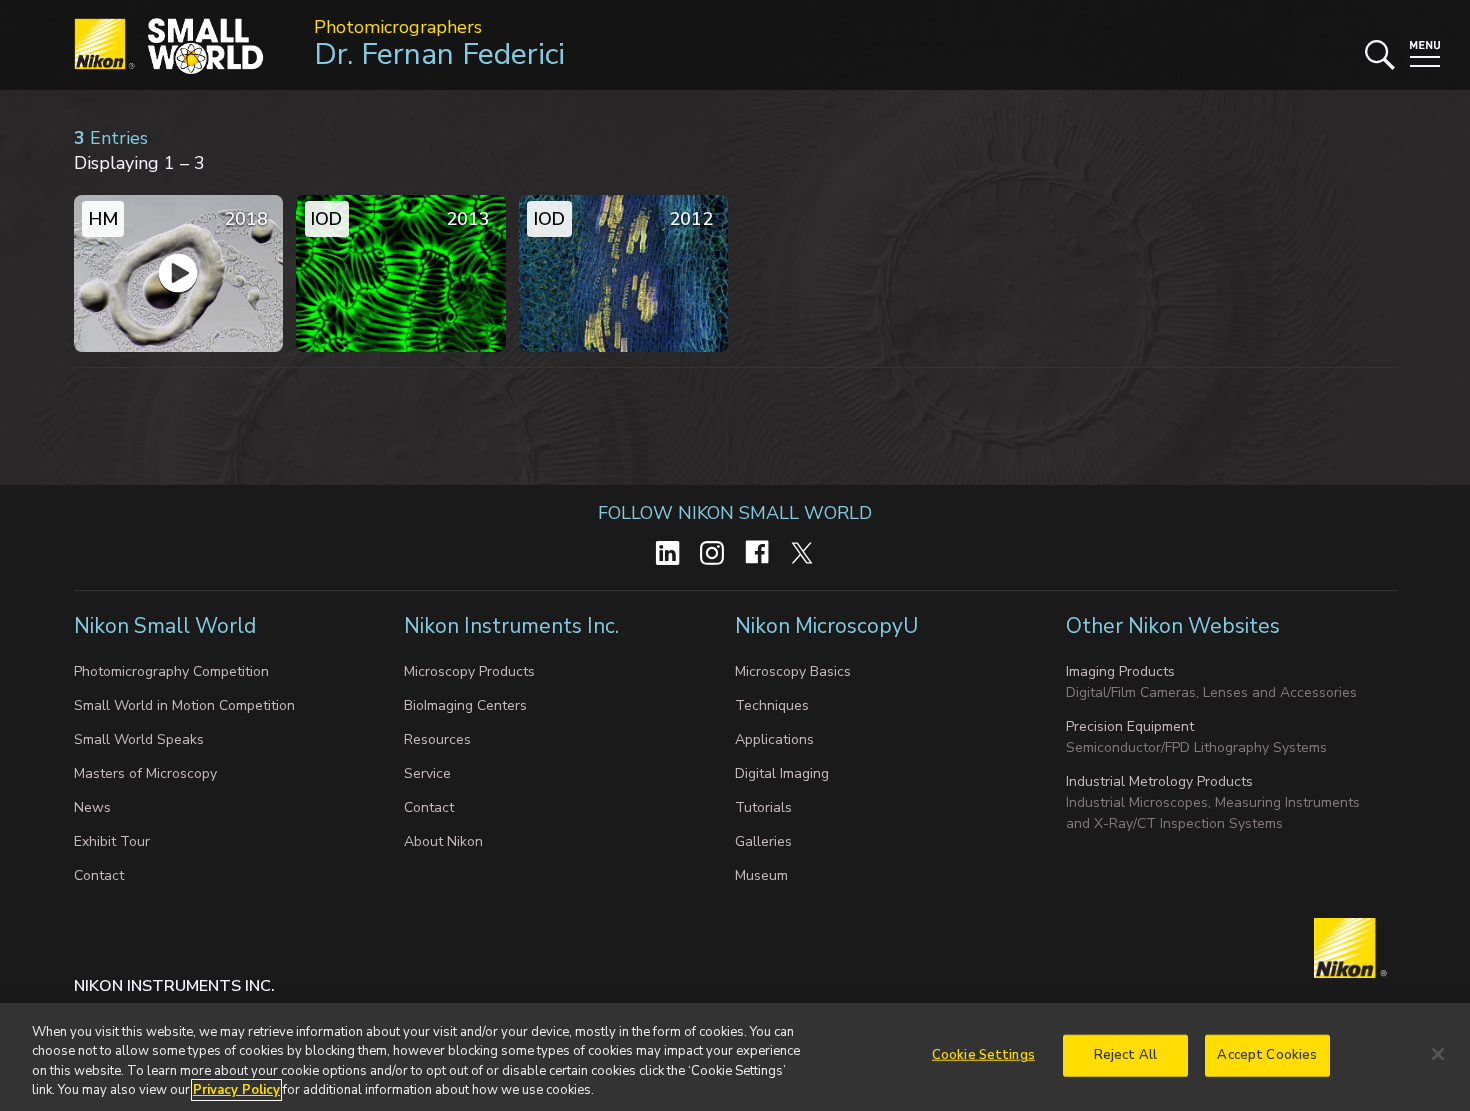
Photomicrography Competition (171, 671)
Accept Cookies (1267, 1055)
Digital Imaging (782, 773)
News (92, 807)
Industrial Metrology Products (1159, 781)
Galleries (763, 841)
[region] (735, 1057)
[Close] (1438, 1054)
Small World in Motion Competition (184, 705)
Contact (99, 875)
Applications (774, 739)
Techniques (772, 705)
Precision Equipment (1130, 726)
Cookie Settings (983, 1055)
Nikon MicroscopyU (826, 626)
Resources (437, 739)
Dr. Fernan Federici (439, 54)
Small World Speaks (139, 739)
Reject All (1125, 1055)
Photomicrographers (398, 27)
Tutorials (763, 807)
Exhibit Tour (112, 841)
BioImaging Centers (465, 705)
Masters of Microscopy (145, 773)
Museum (761, 875)
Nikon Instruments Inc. (514, 626)
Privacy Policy (236, 1090)
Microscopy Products (469, 671)
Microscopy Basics (793, 671)
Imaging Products (1120, 671)
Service (427, 773)
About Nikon (443, 841)
